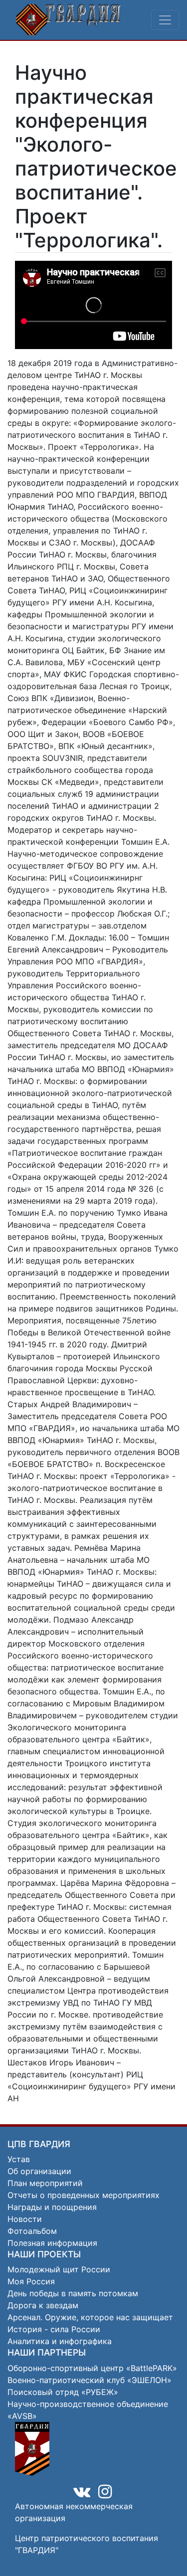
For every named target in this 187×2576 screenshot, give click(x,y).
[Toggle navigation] (165, 20)
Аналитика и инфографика (60, 2341)
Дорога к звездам (43, 2305)
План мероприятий (45, 2183)
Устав (19, 2159)
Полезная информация (52, 2243)
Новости (25, 2219)
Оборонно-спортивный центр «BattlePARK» (92, 2368)
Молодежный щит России (59, 2269)
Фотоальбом (32, 2231)
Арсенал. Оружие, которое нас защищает (90, 2317)
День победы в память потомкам (73, 2293)
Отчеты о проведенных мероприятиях (84, 2195)
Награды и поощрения (52, 2207)
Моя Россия (31, 2281)
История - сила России (54, 2329)
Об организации (39, 2171)
